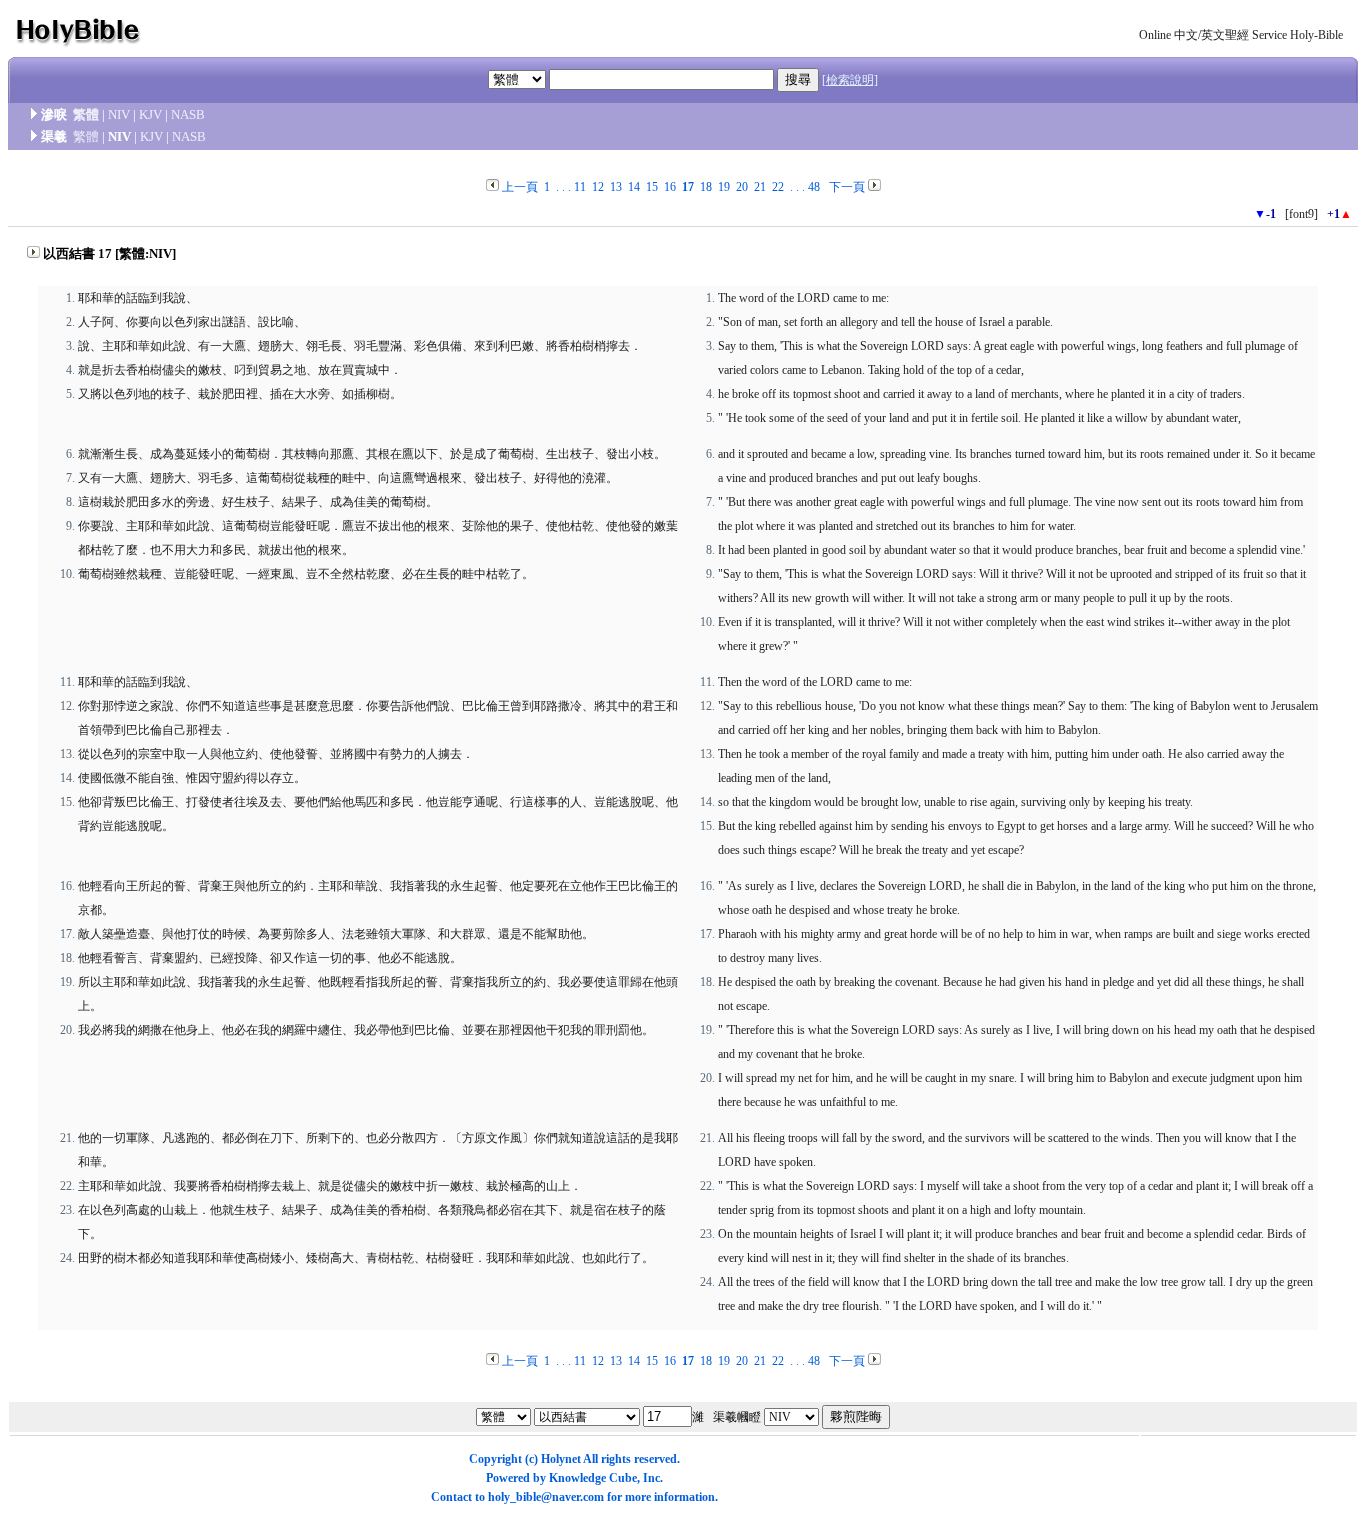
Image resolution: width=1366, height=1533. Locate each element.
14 (634, 187)
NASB (188, 114)
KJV (150, 114)
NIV (119, 114)
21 (760, 187)
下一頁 (847, 187)
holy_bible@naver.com (546, 1497)
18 (706, 187)
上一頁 (520, 187)
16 (670, 187)
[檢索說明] (850, 80)
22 (778, 187)
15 (652, 187)
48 (814, 187)
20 (742, 187)
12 (598, 187)
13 (616, 187)
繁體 (86, 114)
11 (580, 187)
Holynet (561, 1459)
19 (724, 187)
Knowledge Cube (593, 1478)
